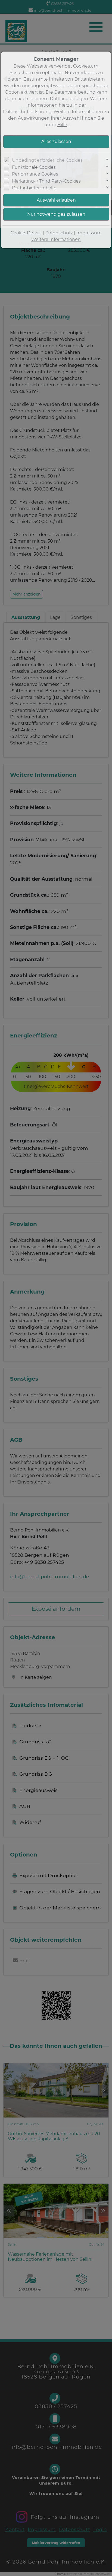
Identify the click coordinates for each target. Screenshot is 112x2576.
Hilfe (62, 125)
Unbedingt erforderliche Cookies (47, 160)
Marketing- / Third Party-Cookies (46, 181)
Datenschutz (59, 233)
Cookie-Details (26, 233)
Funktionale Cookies (34, 167)
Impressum (89, 233)
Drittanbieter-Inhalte (34, 188)
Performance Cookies (35, 174)
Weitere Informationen (56, 239)
